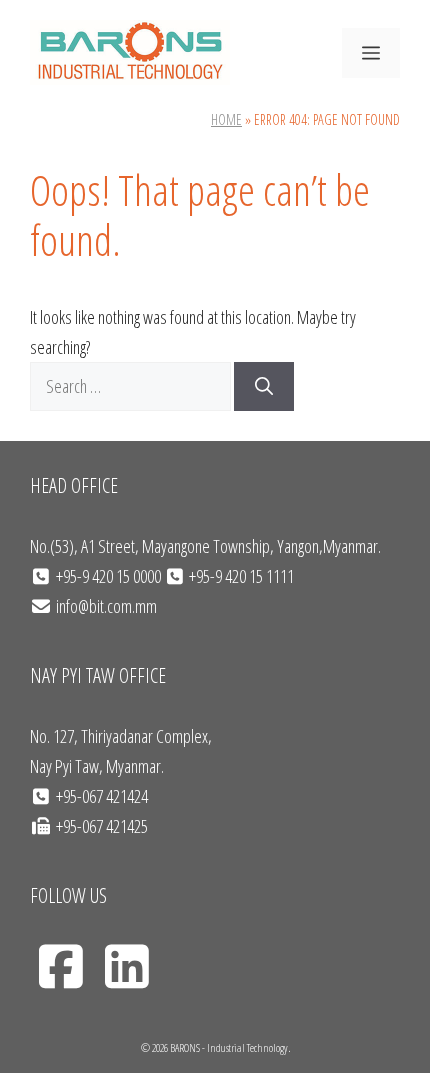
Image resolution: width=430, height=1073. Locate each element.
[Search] (264, 386)
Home (226, 119)
